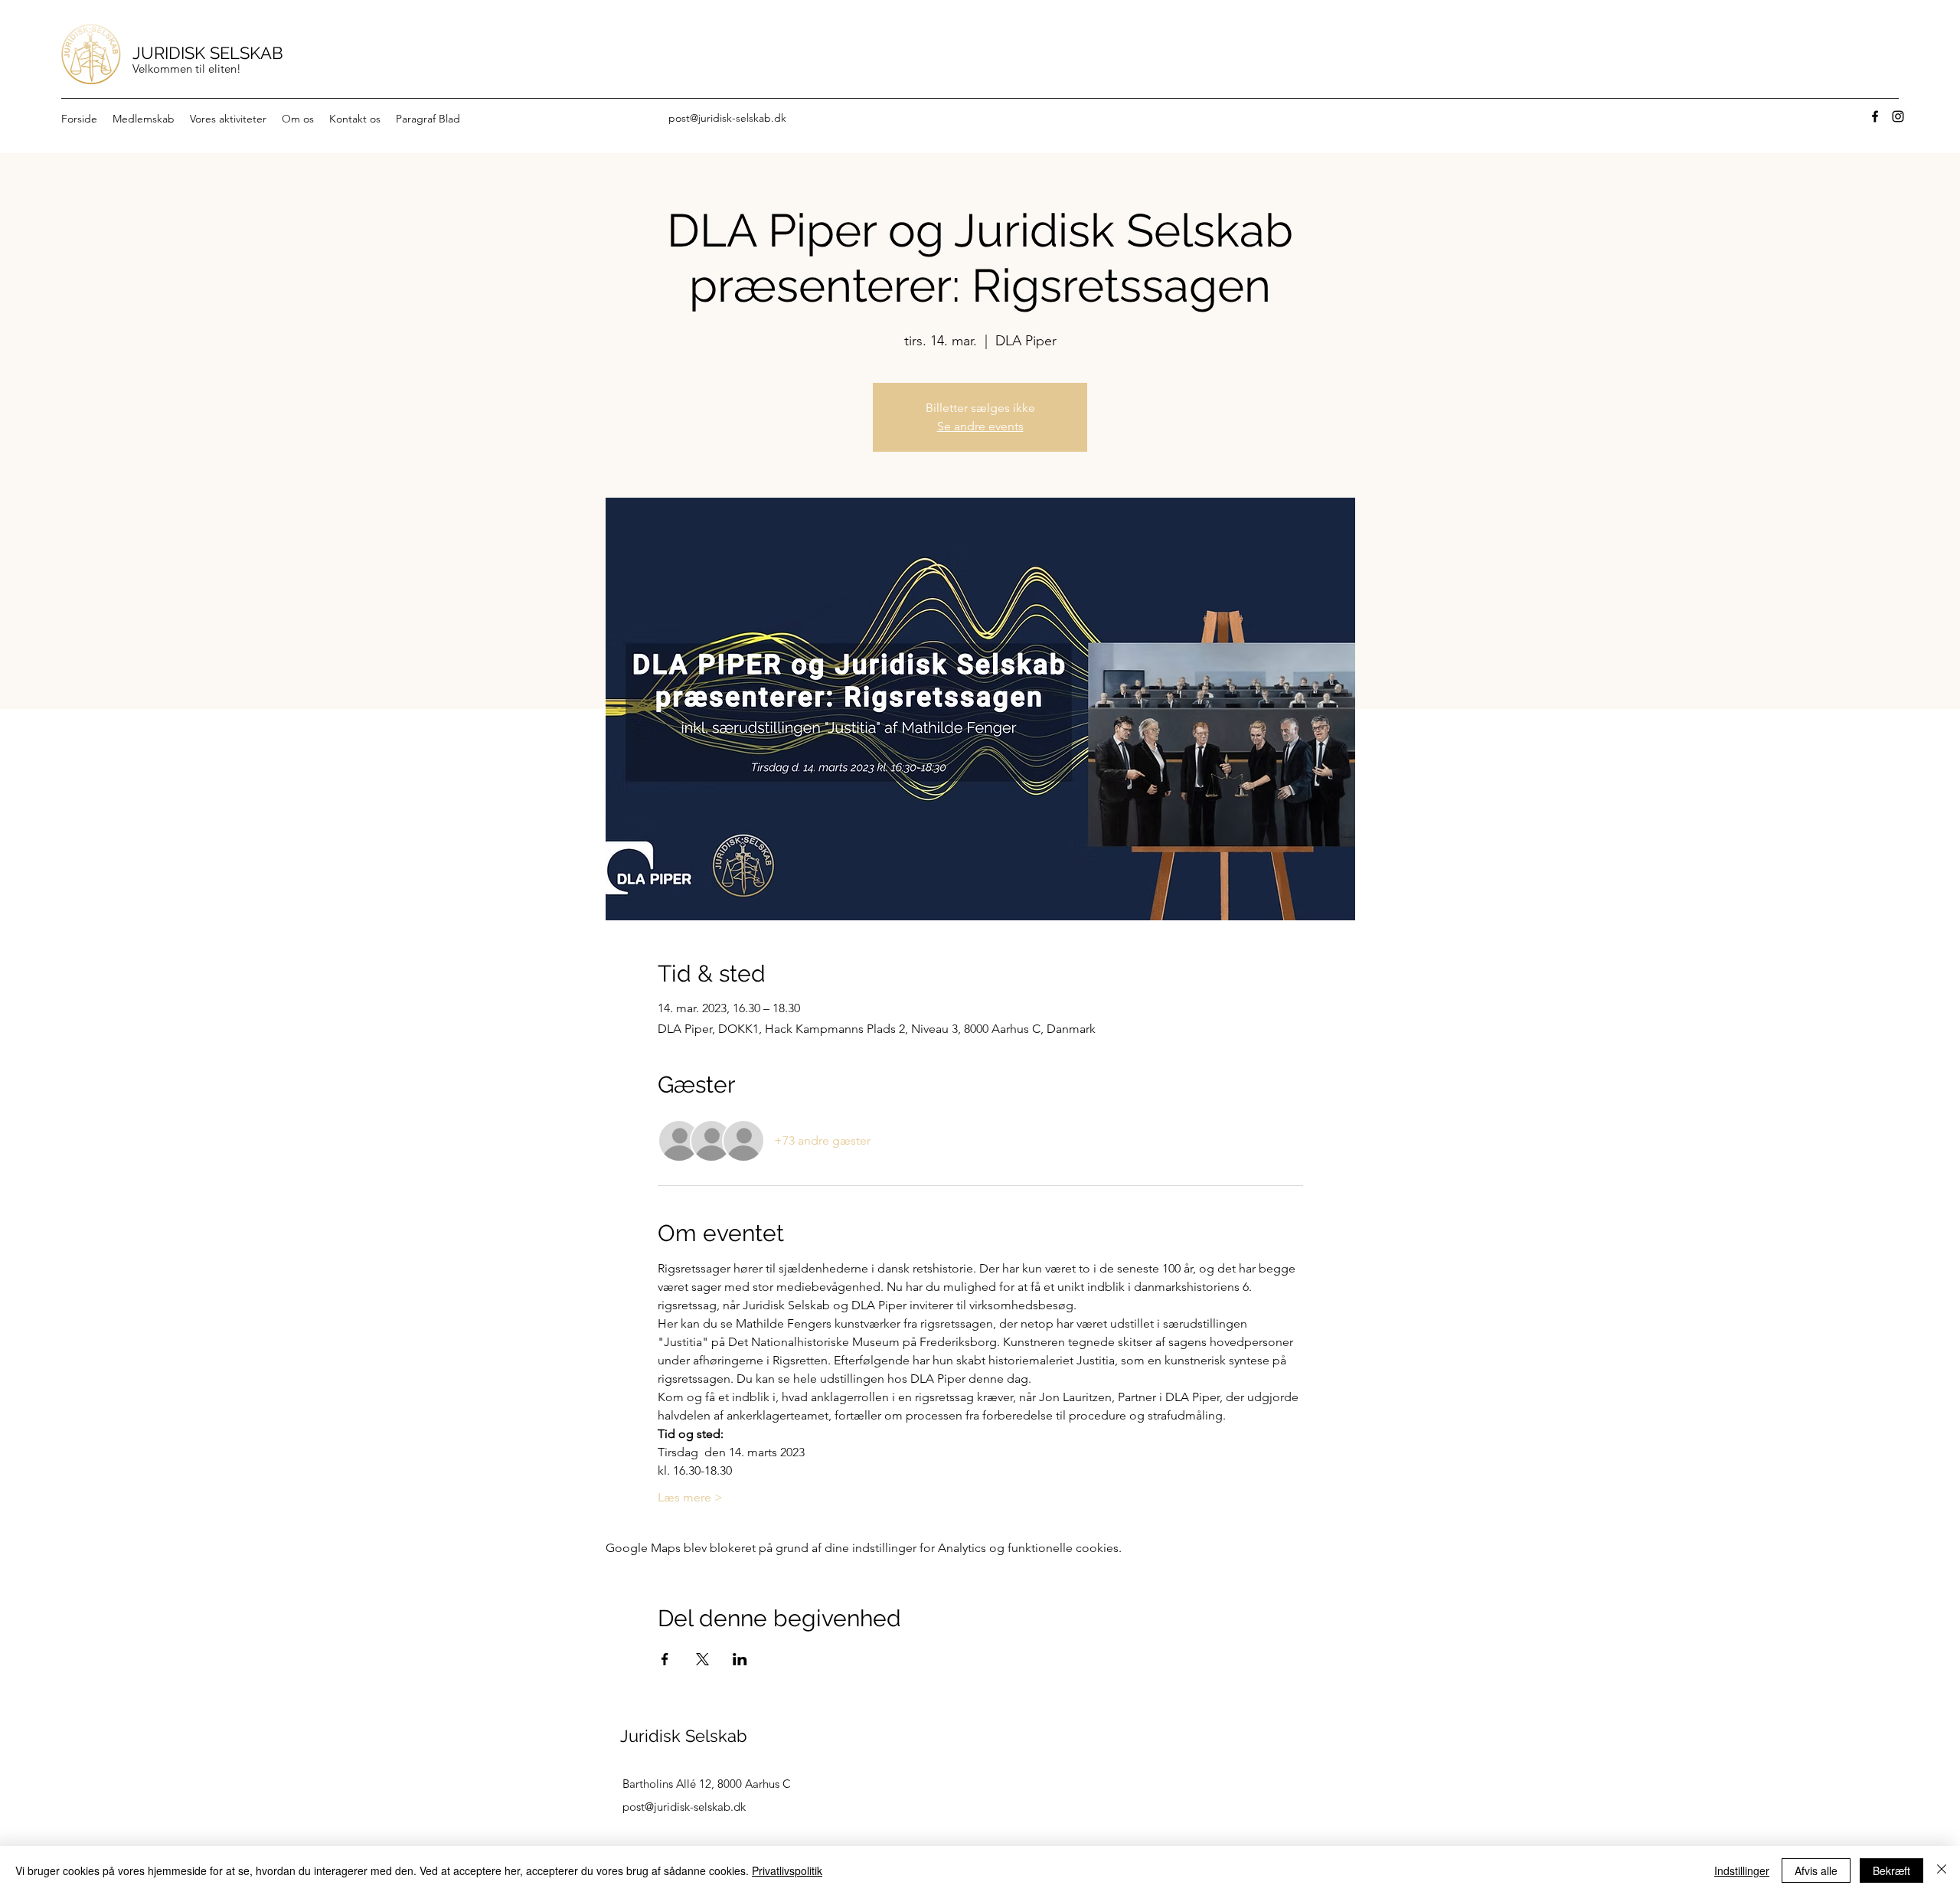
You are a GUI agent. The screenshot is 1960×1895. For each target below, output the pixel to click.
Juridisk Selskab (684, 1736)
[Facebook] (1875, 116)
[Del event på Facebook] (665, 1659)
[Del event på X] (702, 1659)
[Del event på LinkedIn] (740, 1659)
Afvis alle (1816, 1870)
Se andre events (980, 426)
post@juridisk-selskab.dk (727, 118)
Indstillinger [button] (1742, 1870)
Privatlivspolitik (787, 1870)
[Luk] (1942, 1870)
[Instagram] (1898, 116)
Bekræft (1891, 1870)
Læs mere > (690, 1497)
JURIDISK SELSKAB (208, 53)
